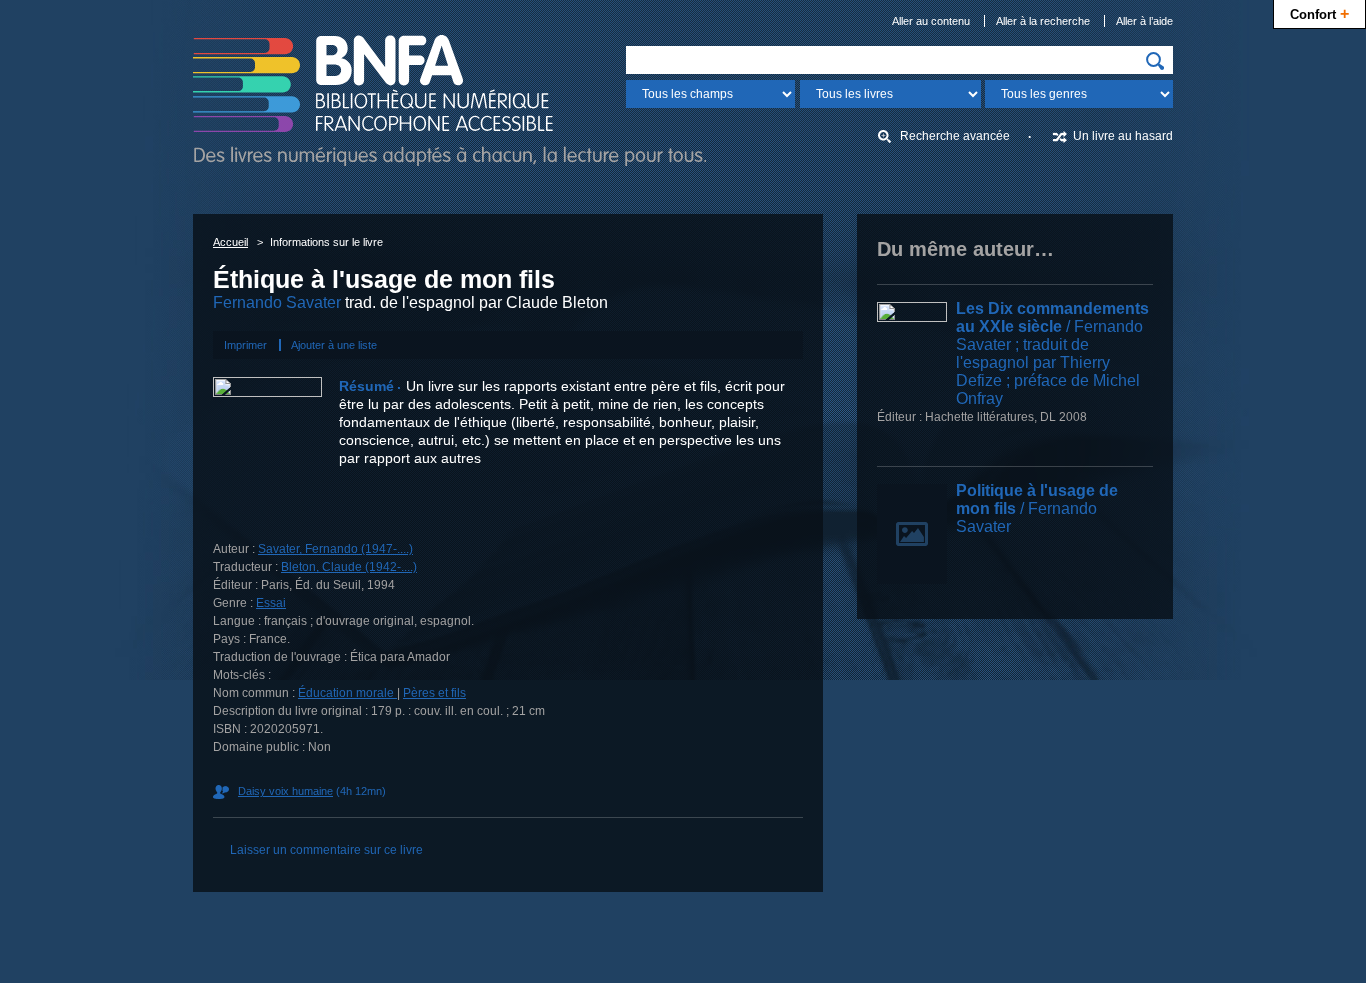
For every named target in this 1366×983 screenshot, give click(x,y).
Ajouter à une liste (334, 345)
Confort (1319, 13)
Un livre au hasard (1123, 136)
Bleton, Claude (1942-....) (349, 567)
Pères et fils (434, 693)
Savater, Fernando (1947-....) (335, 549)
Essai (271, 603)
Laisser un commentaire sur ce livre (326, 850)
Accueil (230, 242)
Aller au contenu (931, 21)
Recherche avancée (955, 136)
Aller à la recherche (1043, 21)
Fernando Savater (277, 302)
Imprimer (245, 345)
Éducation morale (347, 693)
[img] (1155, 61)
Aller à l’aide (1144, 21)
